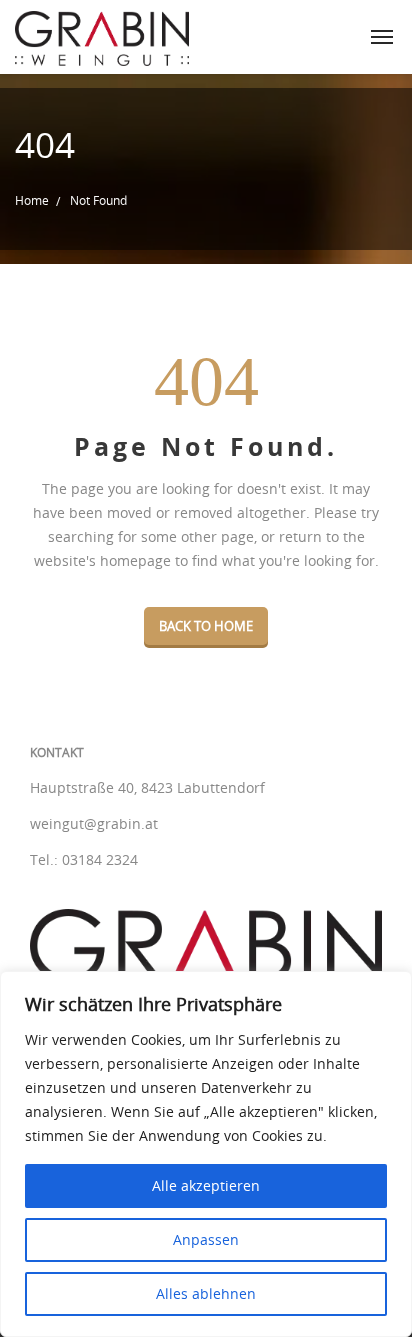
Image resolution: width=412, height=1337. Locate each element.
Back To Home (206, 626)
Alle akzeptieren (206, 1185)
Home (32, 200)
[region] (206, 1154)
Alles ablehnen (206, 1293)
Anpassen (206, 1239)
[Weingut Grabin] (102, 37)
